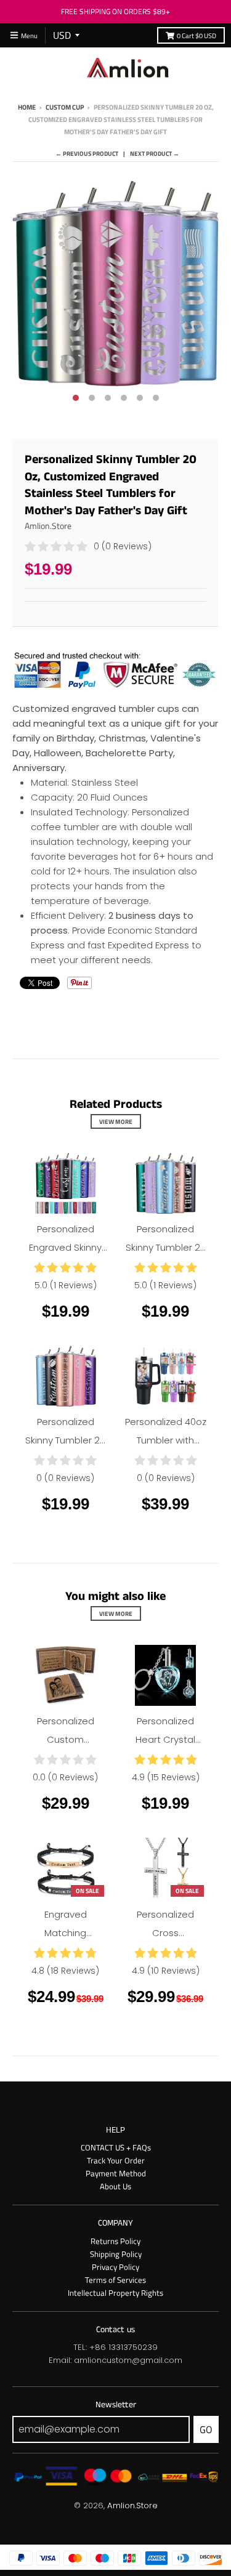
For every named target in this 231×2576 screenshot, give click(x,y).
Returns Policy (115, 2241)
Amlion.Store (48, 526)
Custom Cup (65, 107)
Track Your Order (116, 2160)
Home (27, 107)
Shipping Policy (116, 2254)
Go (206, 2429)
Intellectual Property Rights (115, 2293)
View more (116, 1121)
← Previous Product (87, 153)
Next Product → (155, 153)
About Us (115, 2186)
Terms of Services (115, 2280)
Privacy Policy (115, 2267)
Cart (197, 35)
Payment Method (116, 2173)
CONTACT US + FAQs (116, 2147)
